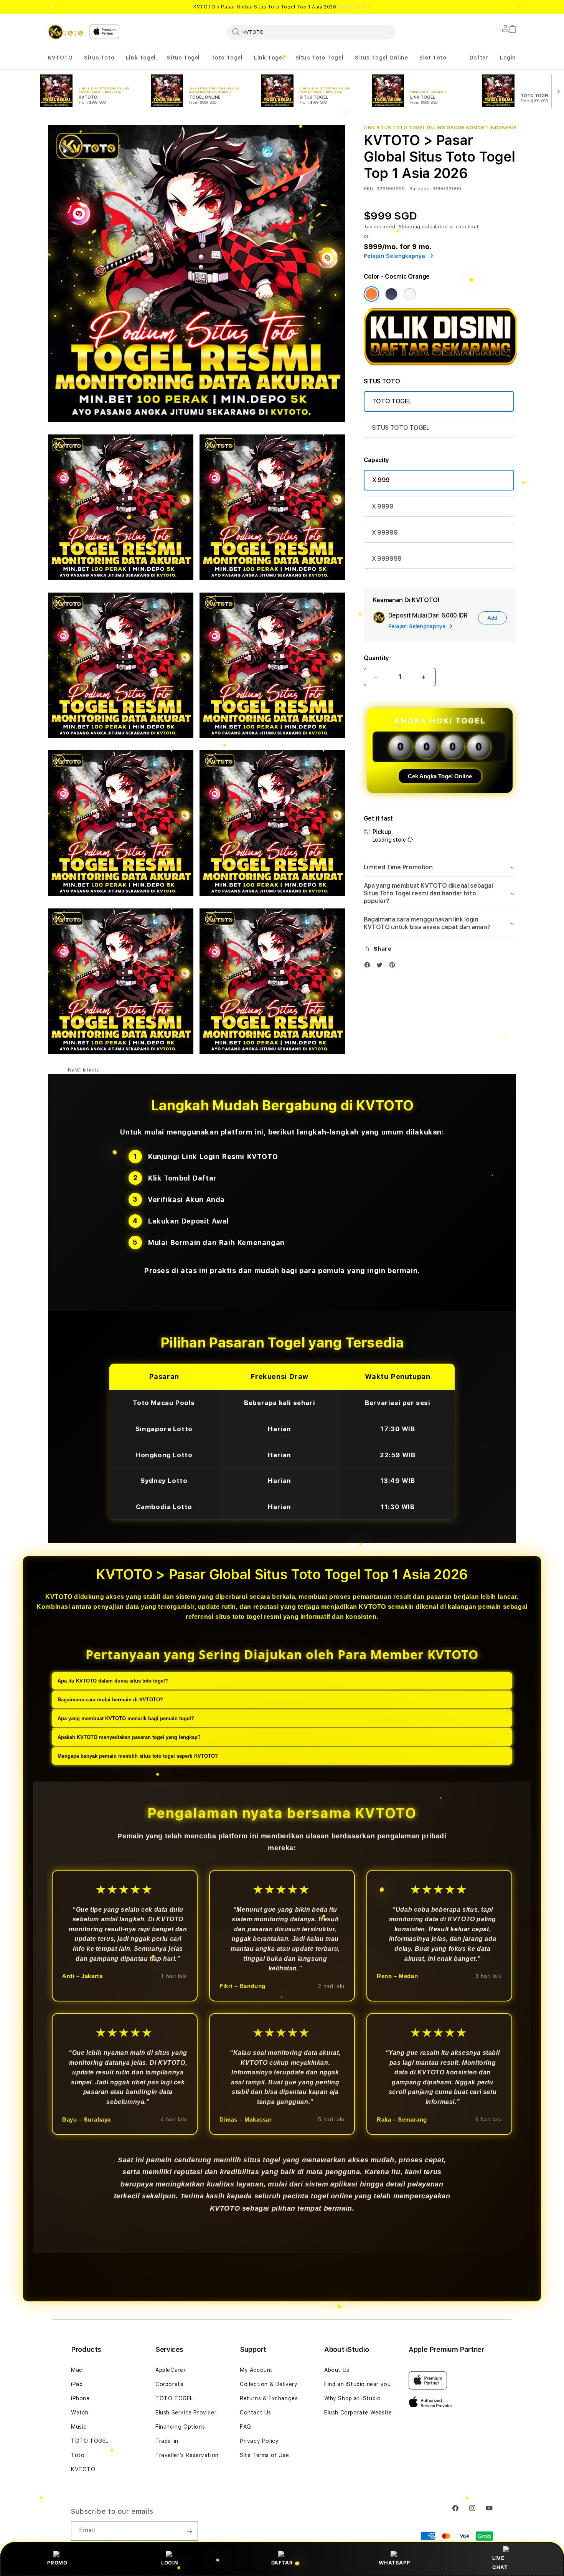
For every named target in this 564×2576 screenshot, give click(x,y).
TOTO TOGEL (392, 401)
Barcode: (420, 189)
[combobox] (311, 32)
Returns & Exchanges (269, 2398)
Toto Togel (227, 58)
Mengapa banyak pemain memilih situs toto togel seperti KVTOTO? (138, 1756)
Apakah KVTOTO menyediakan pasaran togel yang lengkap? (129, 1737)
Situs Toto (99, 58)
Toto (78, 2455)
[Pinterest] (394, 967)
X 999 (381, 480)
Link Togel (141, 58)
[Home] (66, 32)
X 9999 (383, 506)
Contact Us (256, 2413)
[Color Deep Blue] (391, 294)
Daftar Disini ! (354, 7)
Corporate (169, 2384)
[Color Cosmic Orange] (371, 294)
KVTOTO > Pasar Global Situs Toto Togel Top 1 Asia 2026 (282, 7)
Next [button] (512, 7)
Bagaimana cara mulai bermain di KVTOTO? (110, 1700)
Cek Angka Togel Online (440, 776)
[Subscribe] (189, 2531)
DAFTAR (282, 2563)
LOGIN (170, 2563)
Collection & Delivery (269, 2384)
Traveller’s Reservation (187, 2455)
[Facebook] (369, 967)
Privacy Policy (259, 2441)
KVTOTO (60, 58)
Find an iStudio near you (357, 2384)
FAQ (246, 2427)
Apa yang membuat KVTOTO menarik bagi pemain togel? (126, 1718)
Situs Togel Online (382, 58)
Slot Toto (433, 58)
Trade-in (167, 2441)
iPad (77, 2384)
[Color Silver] (410, 294)
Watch (80, 2413)
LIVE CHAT (500, 2562)
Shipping (410, 227)
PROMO (57, 2563)
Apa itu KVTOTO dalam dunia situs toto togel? (113, 1681)
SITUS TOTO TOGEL (401, 428)
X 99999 (385, 533)
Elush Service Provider (186, 2413)
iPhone (80, 2398)
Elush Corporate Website (358, 2413)
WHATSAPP (394, 2563)
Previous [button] (52, 7)
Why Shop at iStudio (352, 2398)
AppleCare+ (171, 2370)
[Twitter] (381, 967)
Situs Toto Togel (320, 58)
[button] (60, 58)
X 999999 (387, 559)
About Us (337, 2370)
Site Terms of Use (264, 2455)
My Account (256, 2370)
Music (79, 2427)
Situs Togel (183, 58)
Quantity (376, 658)
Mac (77, 2370)
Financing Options (180, 2427)
